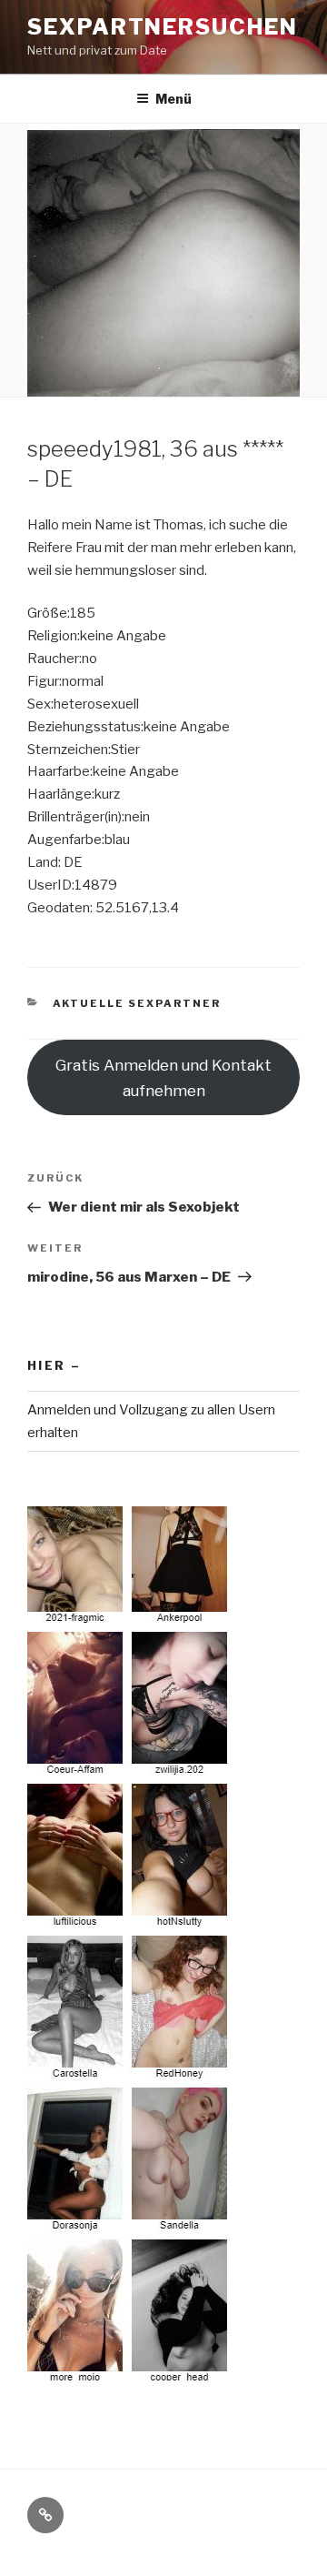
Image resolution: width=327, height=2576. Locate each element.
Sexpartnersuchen (163, 27)
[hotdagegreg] (130, 2375)
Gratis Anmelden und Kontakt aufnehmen (163, 1078)
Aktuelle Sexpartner (137, 1003)
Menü (173, 99)
